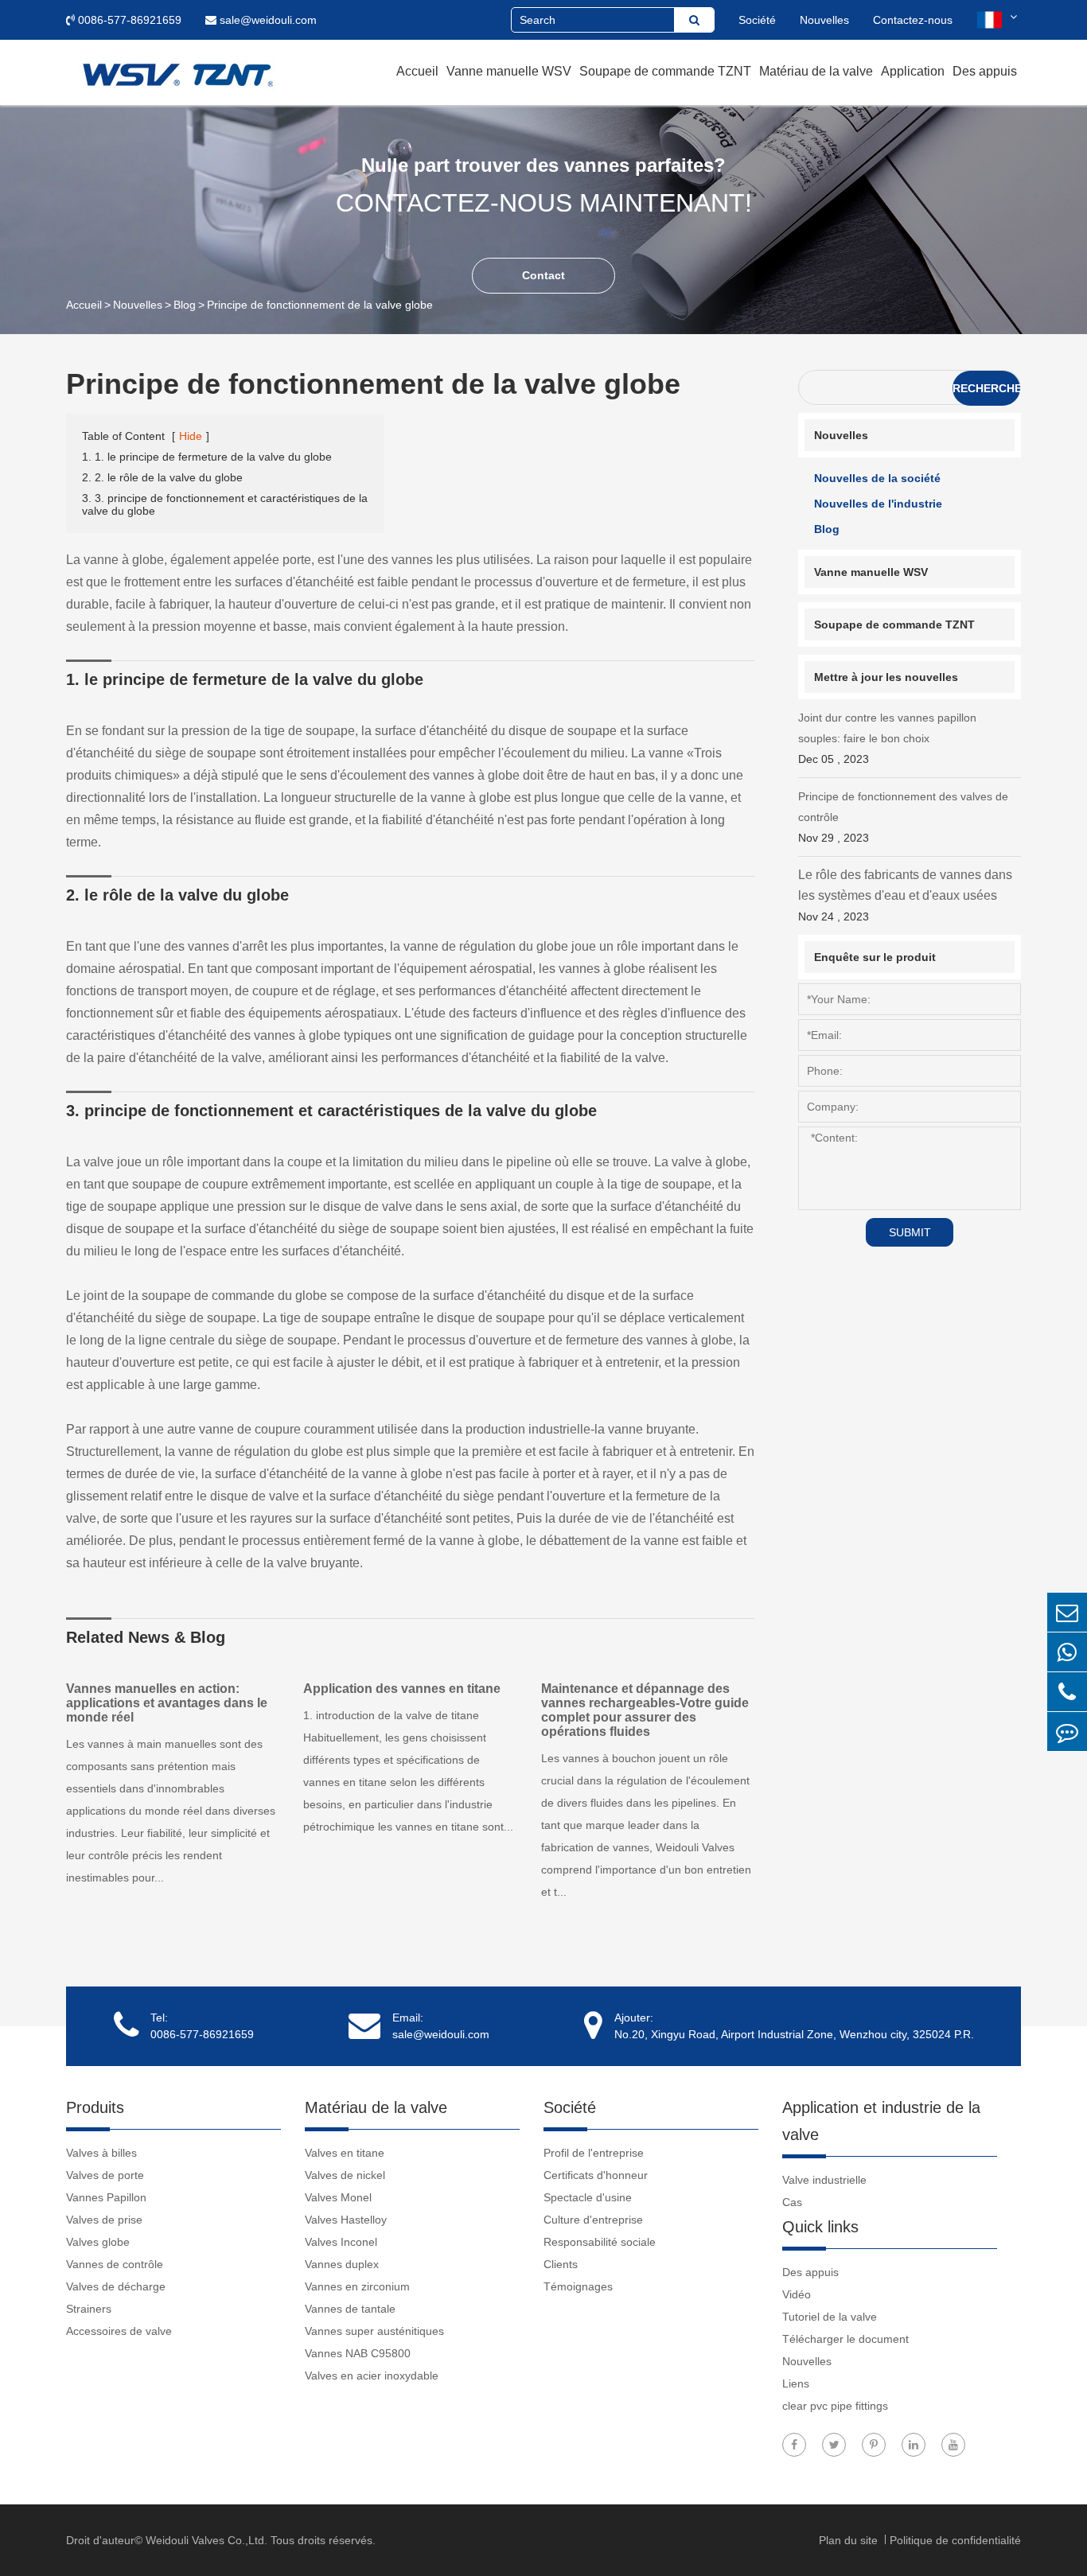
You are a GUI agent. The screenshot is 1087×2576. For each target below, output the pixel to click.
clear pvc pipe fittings (835, 2406)
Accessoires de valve (119, 2331)
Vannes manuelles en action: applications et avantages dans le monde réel (167, 1703)
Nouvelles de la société (877, 478)
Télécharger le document (845, 2339)
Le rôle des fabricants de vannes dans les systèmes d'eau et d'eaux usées (905, 895)
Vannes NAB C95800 (358, 2353)
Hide (191, 436)
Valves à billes (101, 2153)
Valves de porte (105, 2175)
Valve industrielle (824, 2180)
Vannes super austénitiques (374, 2331)
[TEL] (1067, 1692)
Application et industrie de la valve (881, 2121)
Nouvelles (824, 20)
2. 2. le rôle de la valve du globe (162, 477)
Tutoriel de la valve (830, 2317)
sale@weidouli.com (267, 20)
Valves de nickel (345, 2175)
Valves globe (98, 2242)
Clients (561, 2264)
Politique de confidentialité (955, 2540)
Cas (792, 2202)
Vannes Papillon (106, 2197)
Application (913, 71)
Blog (185, 305)
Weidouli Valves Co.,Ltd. (206, 2540)
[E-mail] (1067, 1612)
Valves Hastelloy (346, 2220)
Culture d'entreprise (593, 2220)
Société (757, 20)
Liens (796, 2383)
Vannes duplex (342, 2264)
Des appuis (985, 71)
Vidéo (797, 2294)
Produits (95, 2107)
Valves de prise (104, 2220)
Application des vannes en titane (402, 1689)
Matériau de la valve (816, 71)
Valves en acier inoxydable (372, 2376)
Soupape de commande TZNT (665, 71)
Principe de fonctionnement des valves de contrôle (903, 817)
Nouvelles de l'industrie (878, 504)
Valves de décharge (116, 2286)
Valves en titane (345, 2153)
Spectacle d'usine (588, 2197)
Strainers (89, 2309)
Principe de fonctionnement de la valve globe (320, 305)
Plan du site (850, 2540)
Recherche (986, 388)
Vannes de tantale (350, 2309)
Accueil (417, 71)
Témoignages (578, 2286)
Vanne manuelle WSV (509, 71)
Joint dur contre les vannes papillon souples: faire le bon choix (887, 738)
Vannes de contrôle (115, 2264)
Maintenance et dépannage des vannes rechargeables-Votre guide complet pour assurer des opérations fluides (645, 1710)
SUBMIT (910, 1232)
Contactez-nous (913, 20)
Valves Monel (338, 2197)
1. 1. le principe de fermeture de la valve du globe (207, 457)
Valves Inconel (341, 2242)
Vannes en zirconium (357, 2286)
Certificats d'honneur (596, 2175)
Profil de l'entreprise (594, 2153)
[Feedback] (1067, 1732)
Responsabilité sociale (600, 2242)
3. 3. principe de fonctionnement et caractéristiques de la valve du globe (225, 504)
